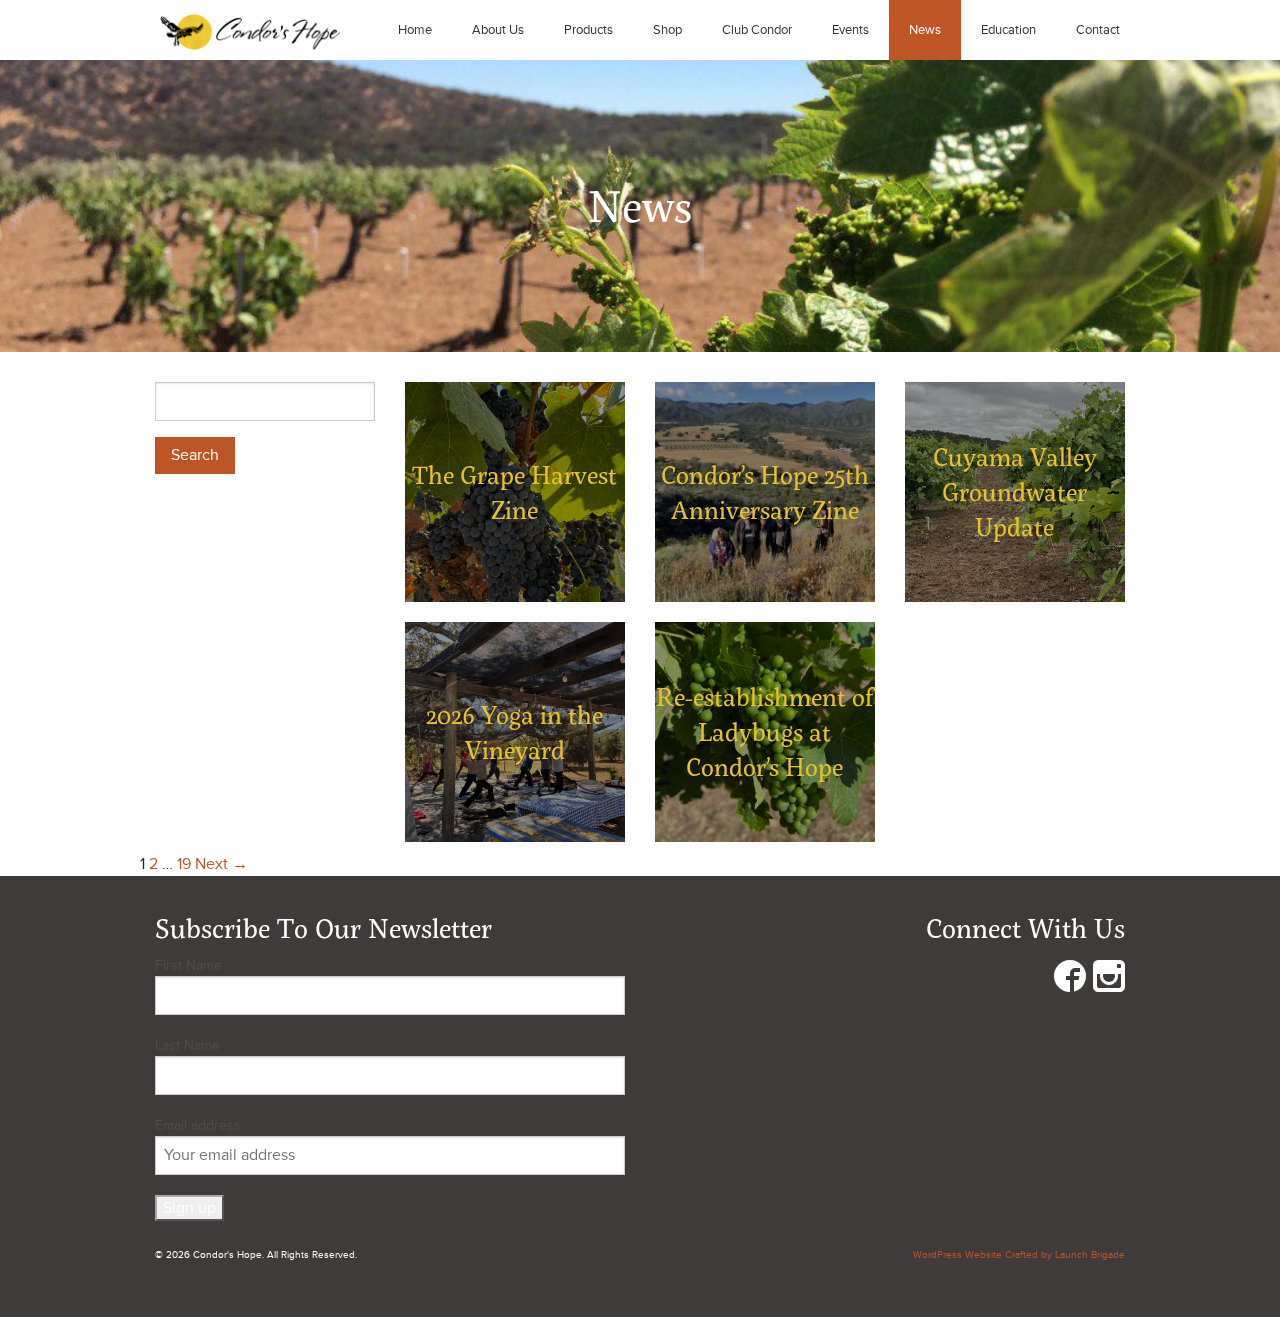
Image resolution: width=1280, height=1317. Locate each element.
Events (850, 30)
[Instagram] (1109, 980)
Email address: (199, 1125)
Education (1008, 30)
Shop (667, 30)
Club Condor (757, 30)
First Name (188, 965)
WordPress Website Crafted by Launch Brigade (1019, 1255)
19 (184, 864)
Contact (1098, 30)
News (925, 30)
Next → (221, 864)
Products (588, 30)
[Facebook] (1070, 980)
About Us (498, 30)
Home (415, 30)
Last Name (187, 1045)
